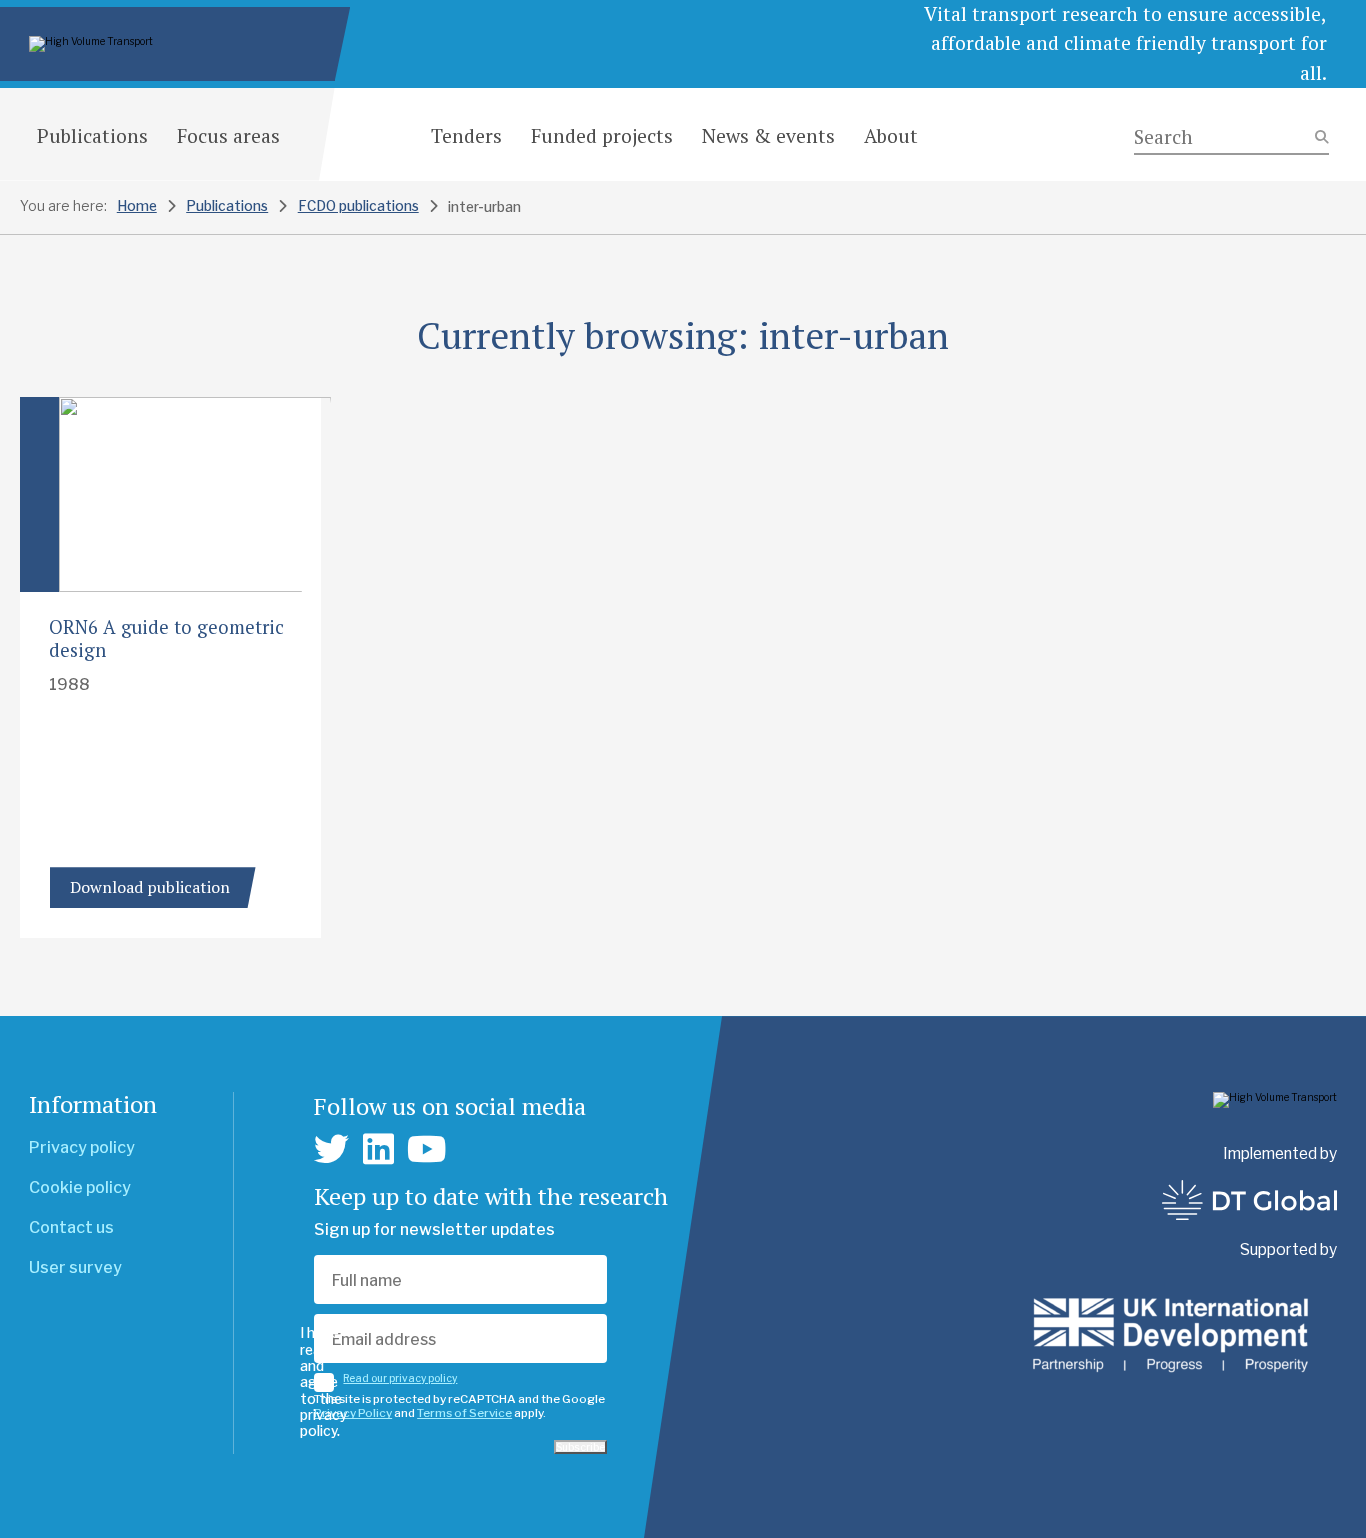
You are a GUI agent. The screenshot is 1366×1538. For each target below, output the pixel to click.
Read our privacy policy (400, 1378)
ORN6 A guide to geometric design (166, 638)
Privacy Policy (353, 1413)
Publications (92, 136)
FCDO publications (358, 206)
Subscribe (580, 1447)
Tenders (466, 136)
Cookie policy (80, 1187)
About (891, 136)
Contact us (71, 1227)
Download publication (150, 887)
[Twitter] (331, 1149)
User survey (75, 1267)
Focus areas (228, 136)
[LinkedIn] (378, 1149)
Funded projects (602, 136)
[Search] (1231, 137)
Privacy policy (82, 1147)
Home (137, 206)
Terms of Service (464, 1413)
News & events (768, 136)
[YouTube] (427, 1149)
